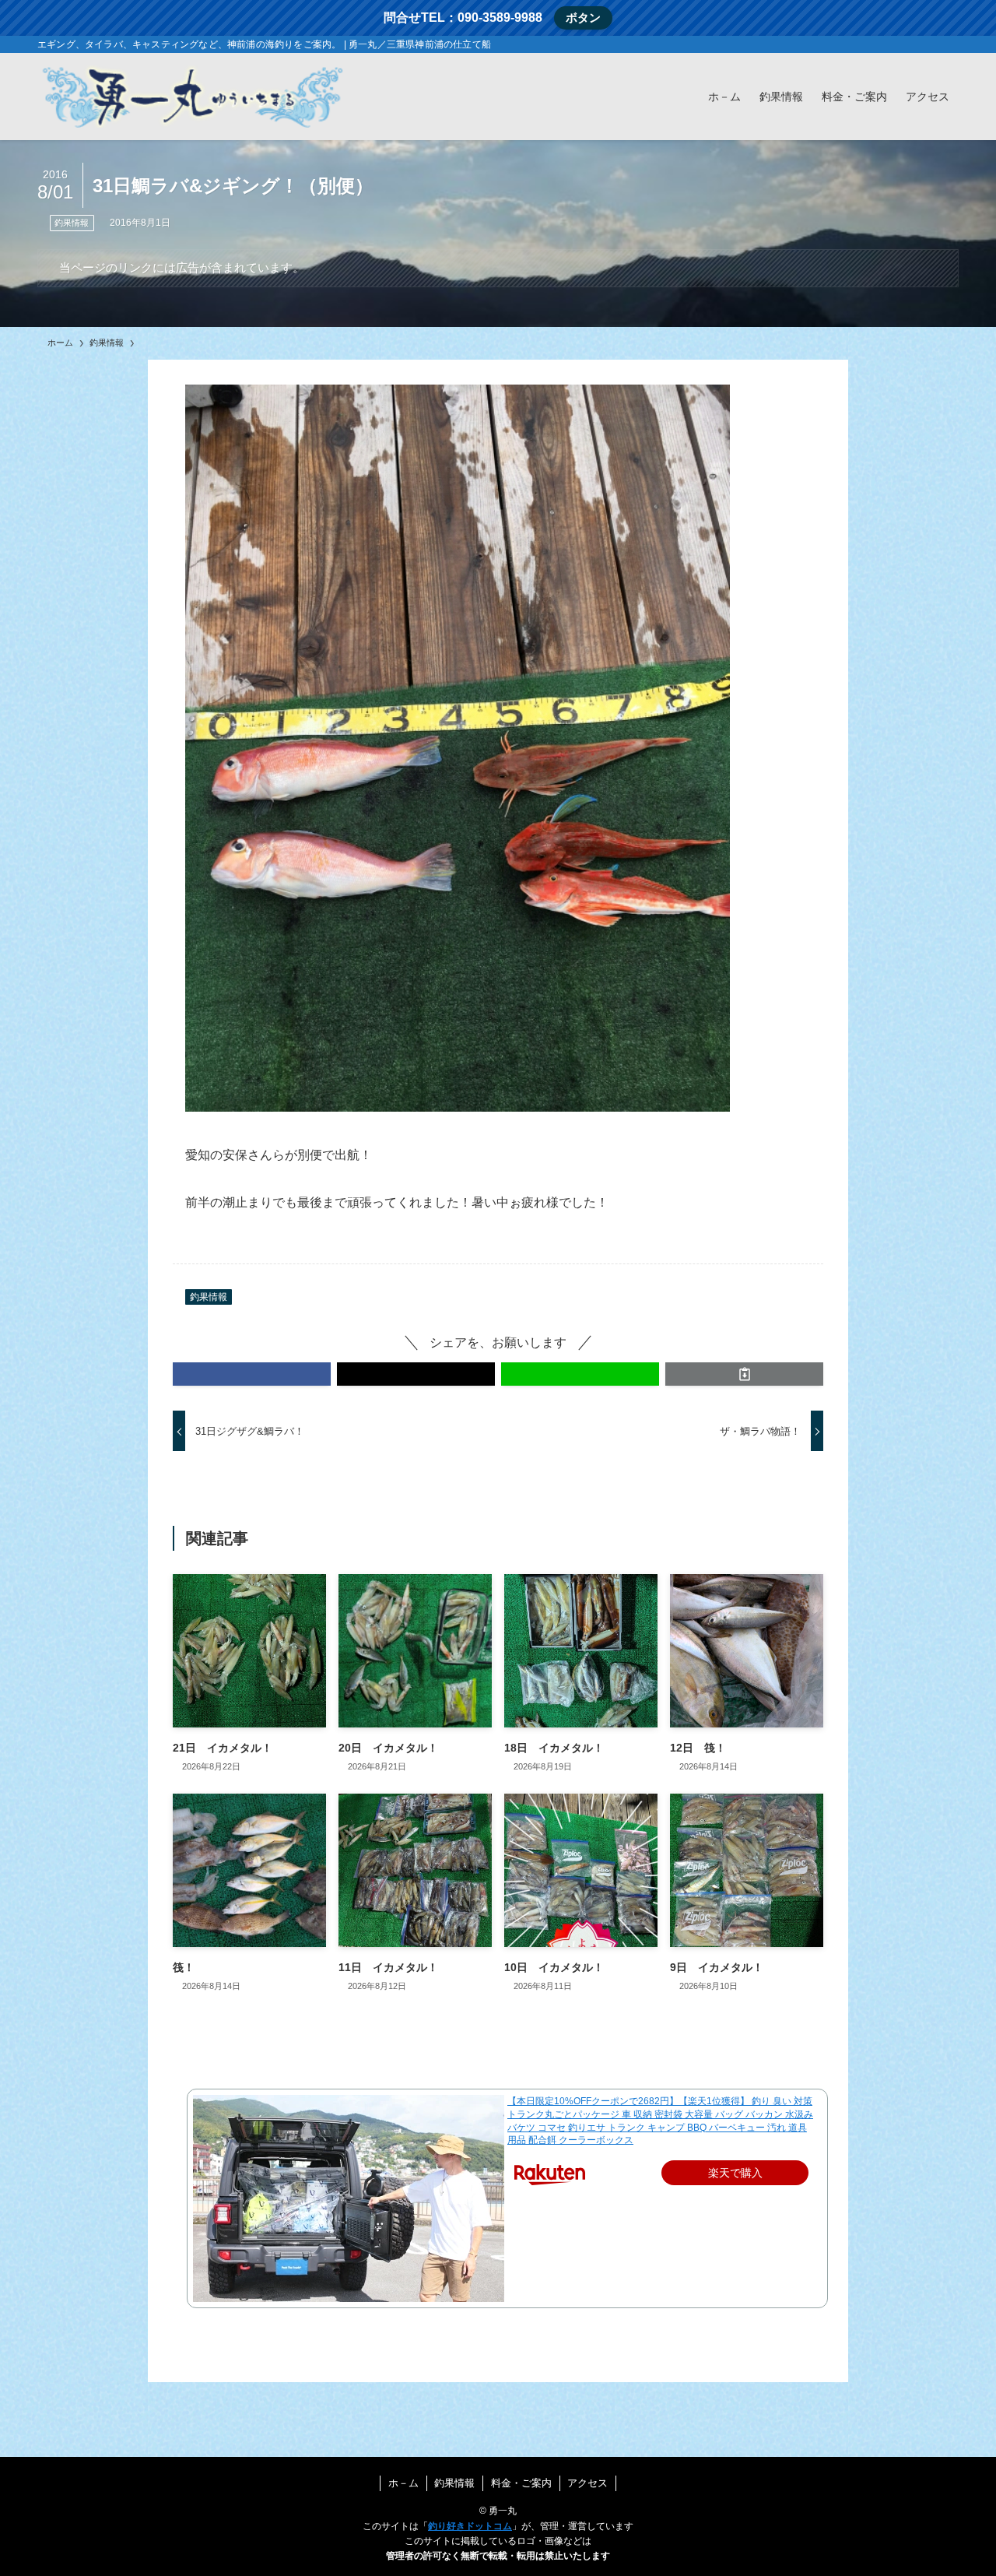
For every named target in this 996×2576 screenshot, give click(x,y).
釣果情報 (72, 223)
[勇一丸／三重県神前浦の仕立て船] (193, 97)
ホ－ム (403, 2483)
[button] (252, 1374)
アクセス (587, 2483)
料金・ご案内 (521, 2483)
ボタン (583, 18)
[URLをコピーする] (744, 1374)
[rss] (928, 44)
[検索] (949, 44)
